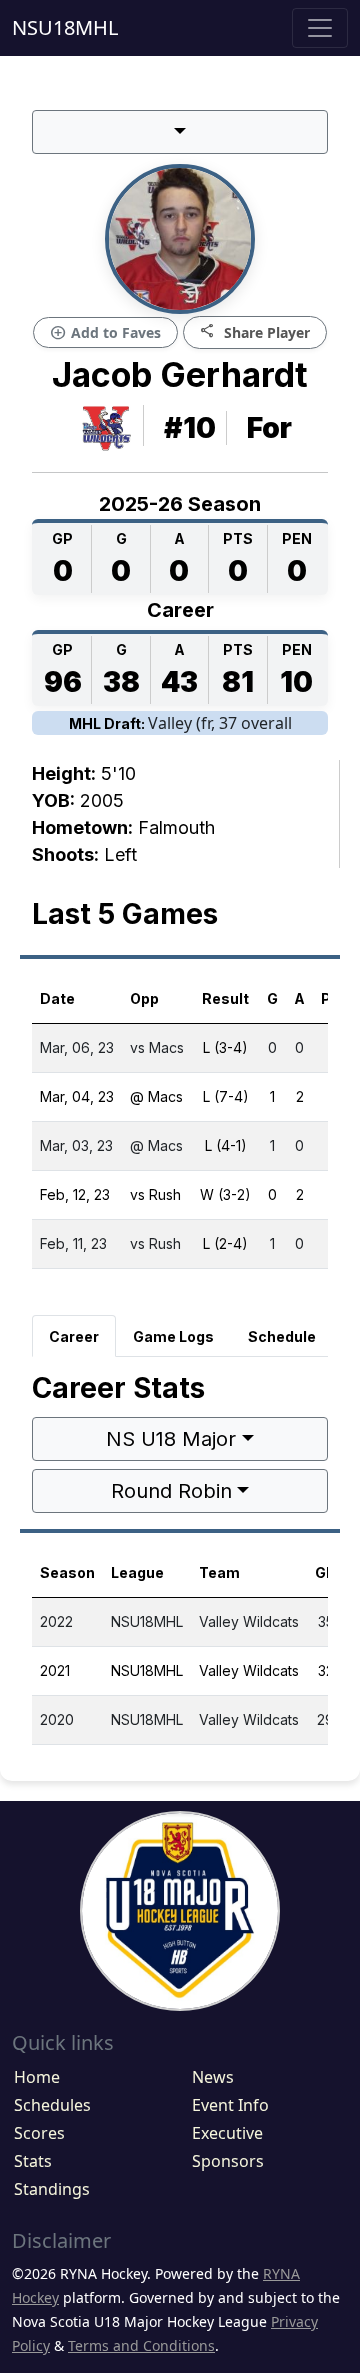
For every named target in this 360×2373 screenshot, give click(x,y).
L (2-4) (225, 1243)
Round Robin (171, 1491)
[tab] (74, 1336)
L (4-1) (226, 1145)
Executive (227, 2133)
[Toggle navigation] (320, 28)
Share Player (255, 331)
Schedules (52, 2105)
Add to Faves (105, 333)
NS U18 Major (171, 1439)
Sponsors (228, 2161)
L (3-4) (225, 1047)
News (213, 2077)
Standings (52, 2189)
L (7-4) (226, 1096)
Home (37, 2077)
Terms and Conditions (141, 2345)
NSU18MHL (65, 27)
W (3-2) (225, 1194)
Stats (33, 2161)
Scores (39, 2133)
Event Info (230, 2105)
